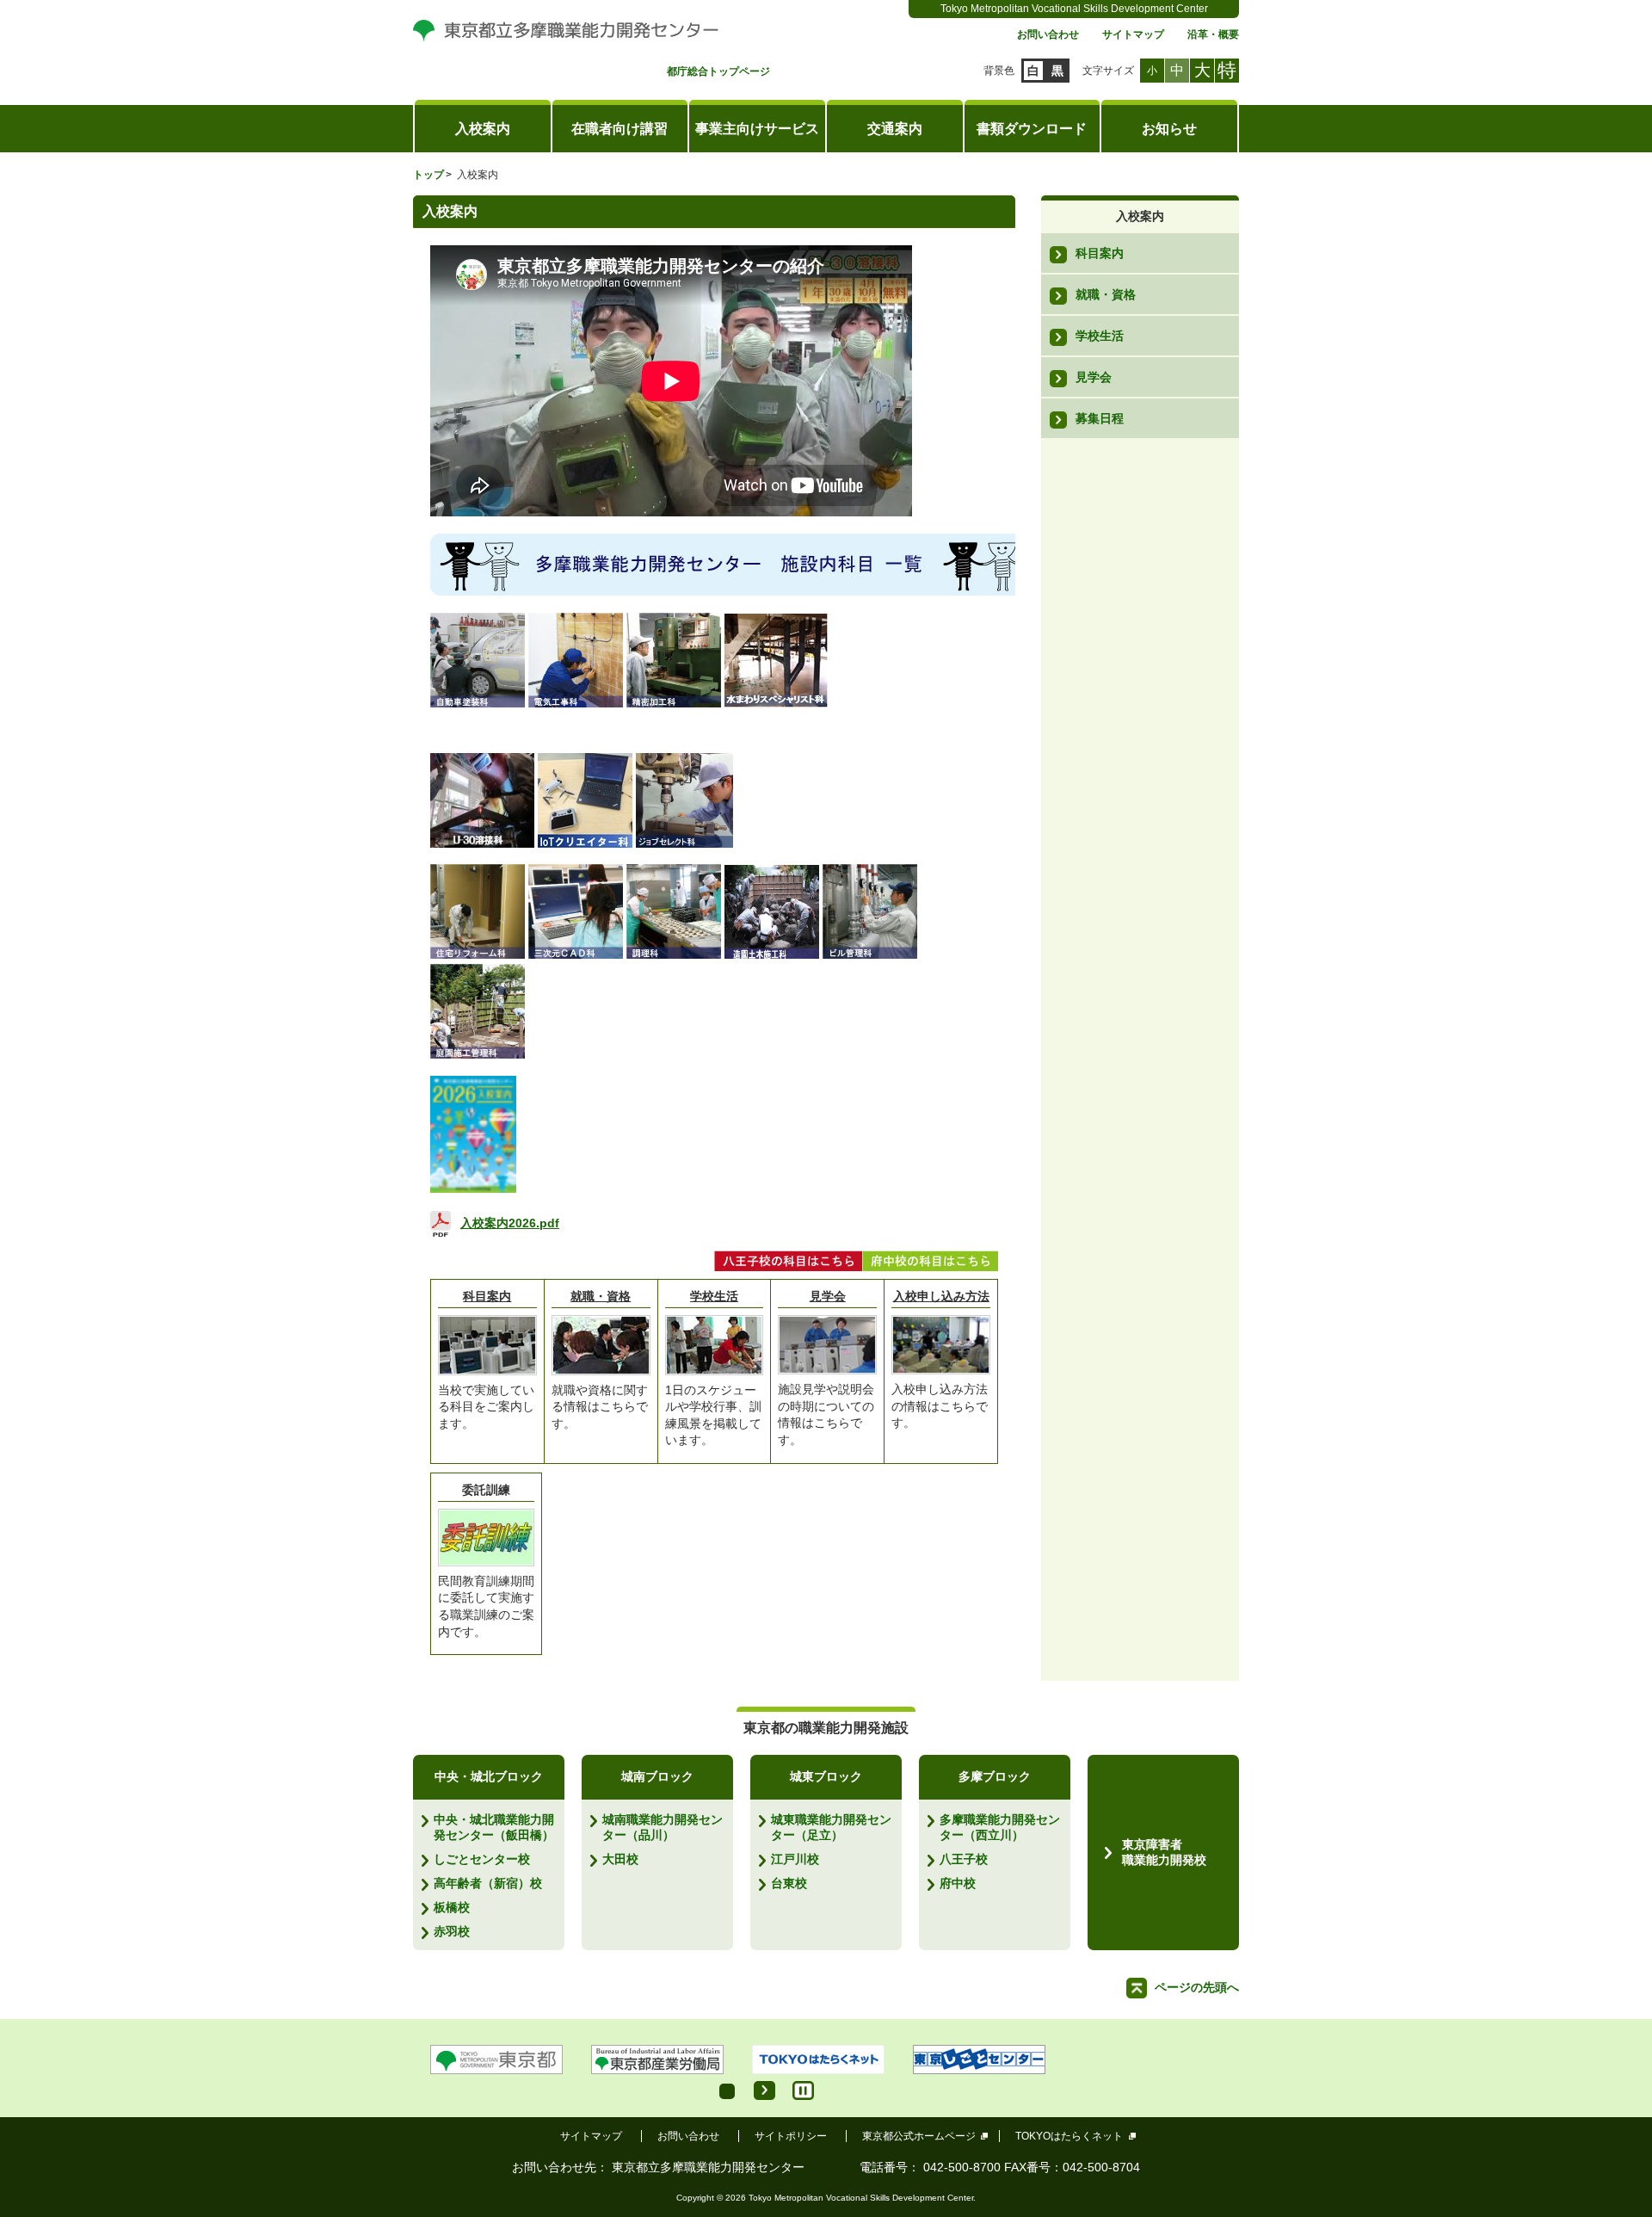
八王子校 (964, 1859)
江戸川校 (795, 1859)
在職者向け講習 (619, 129)
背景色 (999, 71)
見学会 (828, 1296)
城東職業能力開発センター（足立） (831, 1827)
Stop (803, 2090)
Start (764, 2090)
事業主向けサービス (757, 129)
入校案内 (483, 129)
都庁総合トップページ (718, 72)
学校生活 (714, 1296)
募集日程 (1100, 418)
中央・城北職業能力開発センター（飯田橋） (494, 1827)
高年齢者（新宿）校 (488, 1883)
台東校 (789, 1883)
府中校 (958, 1883)
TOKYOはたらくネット (1069, 2136)
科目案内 (487, 1296)
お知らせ (1169, 129)
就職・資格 (601, 1296)
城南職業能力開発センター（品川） (663, 1827)
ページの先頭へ (1197, 1987)
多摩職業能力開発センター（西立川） (1000, 1827)
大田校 (620, 1859)
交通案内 (895, 129)
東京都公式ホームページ (919, 2136)
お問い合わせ (1048, 35)
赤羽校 (452, 1931)
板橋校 (452, 1907)
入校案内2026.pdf (510, 1223)
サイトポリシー (791, 2136)
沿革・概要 (1213, 35)
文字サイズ (1108, 71)
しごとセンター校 (482, 1859)
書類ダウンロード (1032, 129)
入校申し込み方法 (941, 1296)
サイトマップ (1133, 35)
